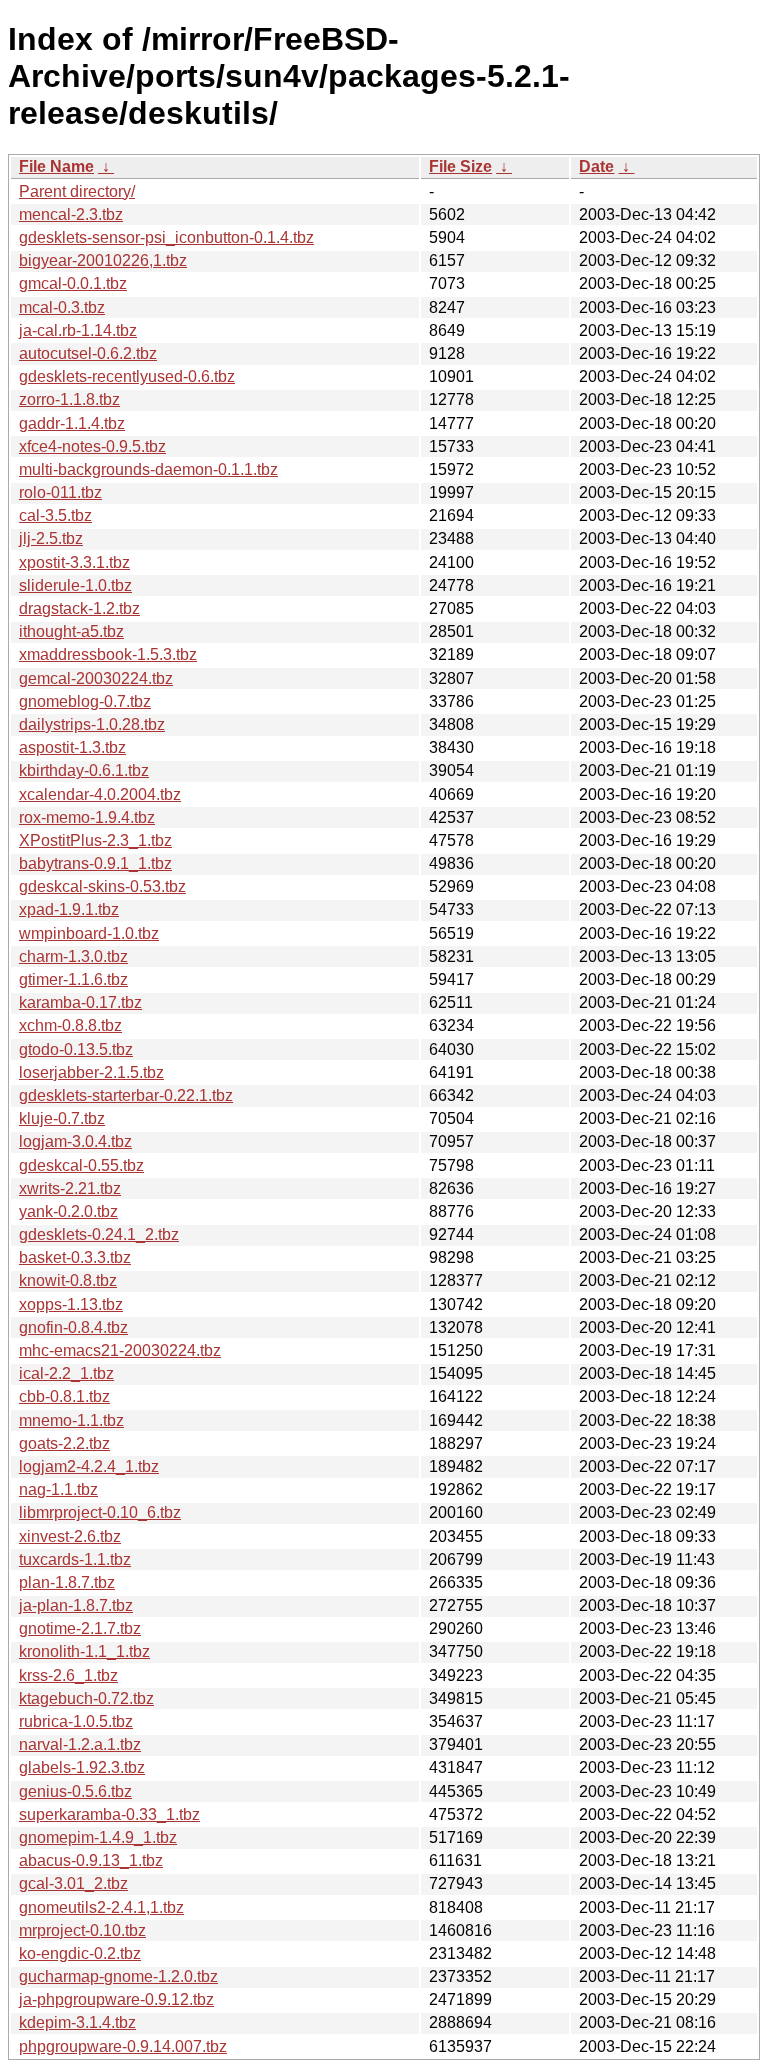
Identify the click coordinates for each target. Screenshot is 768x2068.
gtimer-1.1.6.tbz (73, 979)
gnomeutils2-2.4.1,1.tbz (101, 1907)
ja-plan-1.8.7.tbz (76, 1605)
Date (596, 166)
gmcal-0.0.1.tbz (73, 283)
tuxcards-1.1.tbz (75, 1559)
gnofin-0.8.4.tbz (73, 1327)
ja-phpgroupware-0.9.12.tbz (116, 1999)
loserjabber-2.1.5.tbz (91, 1072)
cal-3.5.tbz (55, 515)
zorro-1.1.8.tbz (69, 399)
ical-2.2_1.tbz (66, 1373)
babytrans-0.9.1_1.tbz (95, 863)
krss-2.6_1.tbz (68, 1675)
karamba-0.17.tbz (80, 1002)
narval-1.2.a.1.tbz (80, 1744)
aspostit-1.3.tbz (72, 747)
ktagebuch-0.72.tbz (86, 1698)
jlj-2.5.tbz (51, 538)
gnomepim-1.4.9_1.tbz (98, 1837)
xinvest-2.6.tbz (70, 1536)
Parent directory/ (77, 191)
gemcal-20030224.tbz (96, 678)
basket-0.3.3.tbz (75, 1257)
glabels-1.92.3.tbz (82, 1767)
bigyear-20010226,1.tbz (103, 260)
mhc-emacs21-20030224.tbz (120, 1350)
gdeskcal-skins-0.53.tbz (102, 886)
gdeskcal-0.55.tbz (81, 1165)
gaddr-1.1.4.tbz (72, 423)
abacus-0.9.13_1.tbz (91, 1860)
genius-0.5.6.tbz (75, 1791)
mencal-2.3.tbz (71, 214)
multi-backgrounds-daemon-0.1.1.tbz (148, 469)
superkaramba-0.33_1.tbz (109, 1814)
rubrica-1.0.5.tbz (76, 1721)
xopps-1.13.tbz (71, 1304)
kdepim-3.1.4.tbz (77, 2022)
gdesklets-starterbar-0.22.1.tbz (126, 1095)
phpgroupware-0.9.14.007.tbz (123, 2046)
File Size (460, 166)
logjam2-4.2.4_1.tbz (89, 1466)
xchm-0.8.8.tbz (70, 1025)
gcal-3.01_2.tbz (73, 1883)
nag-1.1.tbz (58, 1489)
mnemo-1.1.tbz (71, 1420)
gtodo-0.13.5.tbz (76, 1049)
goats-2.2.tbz (64, 1443)
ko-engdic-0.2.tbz (80, 1953)
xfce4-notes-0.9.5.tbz (92, 446)
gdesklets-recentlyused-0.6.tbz (127, 376)
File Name (56, 166)
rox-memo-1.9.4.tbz (87, 817)
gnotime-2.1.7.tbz (80, 1628)
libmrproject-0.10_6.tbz (100, 1512)
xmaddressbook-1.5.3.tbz (108, 654)
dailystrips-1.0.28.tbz (92, 724)
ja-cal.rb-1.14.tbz (78, 330)
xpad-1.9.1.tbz (69, 909)
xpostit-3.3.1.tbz (74, 562)
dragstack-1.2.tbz (79, 608)
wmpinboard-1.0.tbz (89, 933)
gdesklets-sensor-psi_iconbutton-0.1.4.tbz (166, 237)
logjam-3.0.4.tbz (75, 1141)
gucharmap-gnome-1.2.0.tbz (118, 1976)
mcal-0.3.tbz (62, 307)
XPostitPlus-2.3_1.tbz (95, 840)
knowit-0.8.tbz (68, 1280)
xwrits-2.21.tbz (70, 1188)
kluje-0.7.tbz (62, 1118)
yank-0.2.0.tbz (68, 1211)
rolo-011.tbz (60, 492)
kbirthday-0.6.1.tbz (84, 770)
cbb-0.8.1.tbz (64, 1396)
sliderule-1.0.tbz (75, 585)
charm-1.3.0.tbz (73, 956)
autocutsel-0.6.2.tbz (88, 353)
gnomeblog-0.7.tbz (85, 701)
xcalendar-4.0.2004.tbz (100, 794)
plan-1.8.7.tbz (67, 1582)
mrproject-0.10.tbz (82, 1930)
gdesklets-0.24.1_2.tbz (99, 1234)
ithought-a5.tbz (71, 631)
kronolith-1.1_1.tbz (84, 1651)
